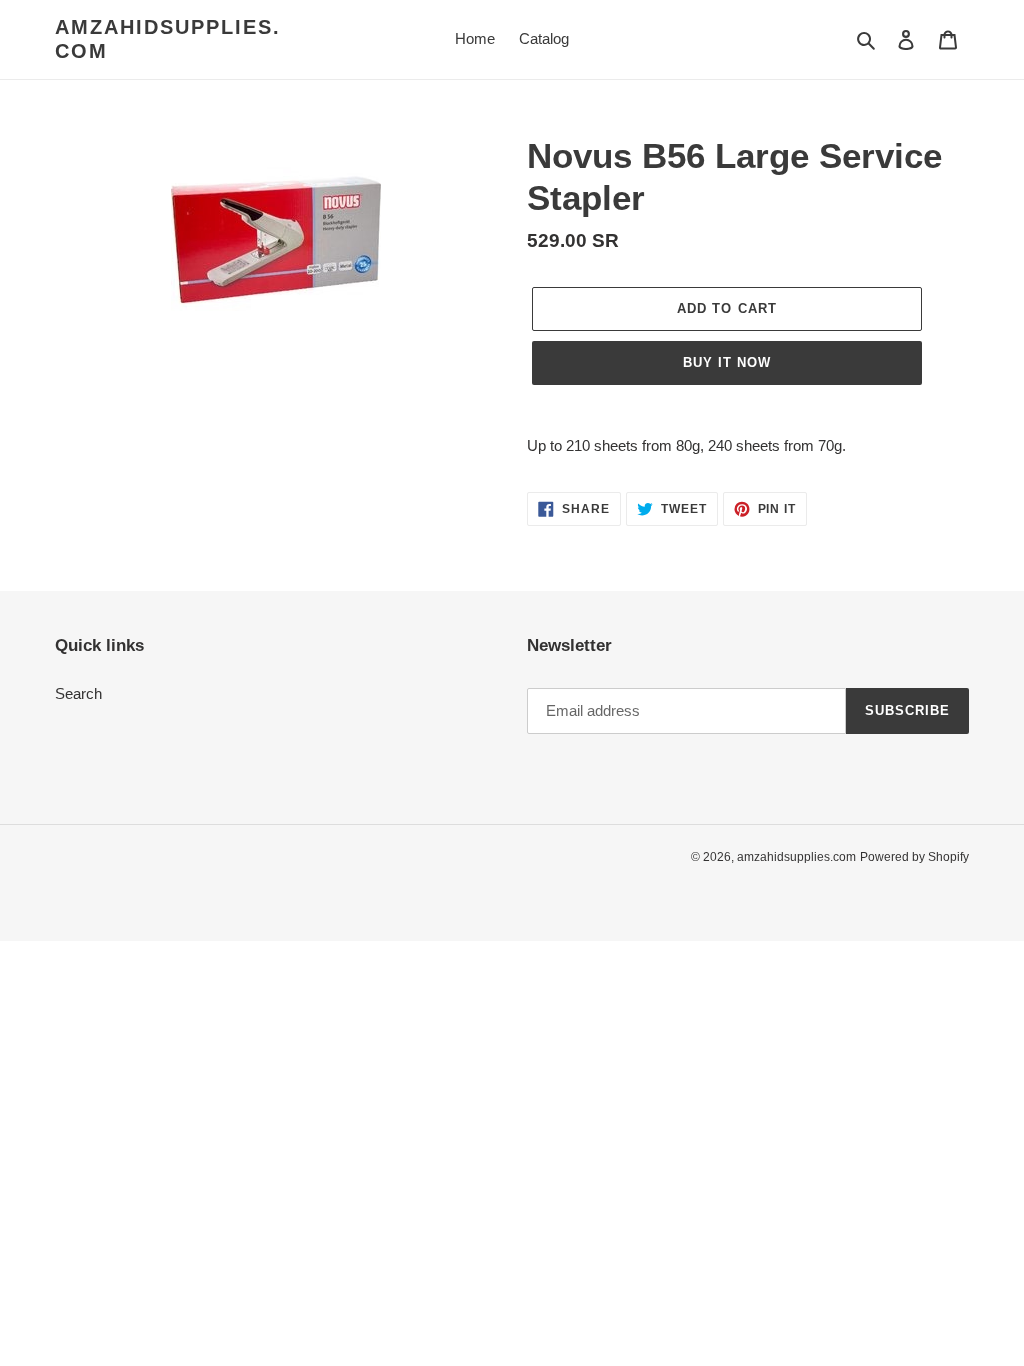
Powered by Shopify (914, 857)
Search (78, 693)
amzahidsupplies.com (168, 39)
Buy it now (727, 362)
